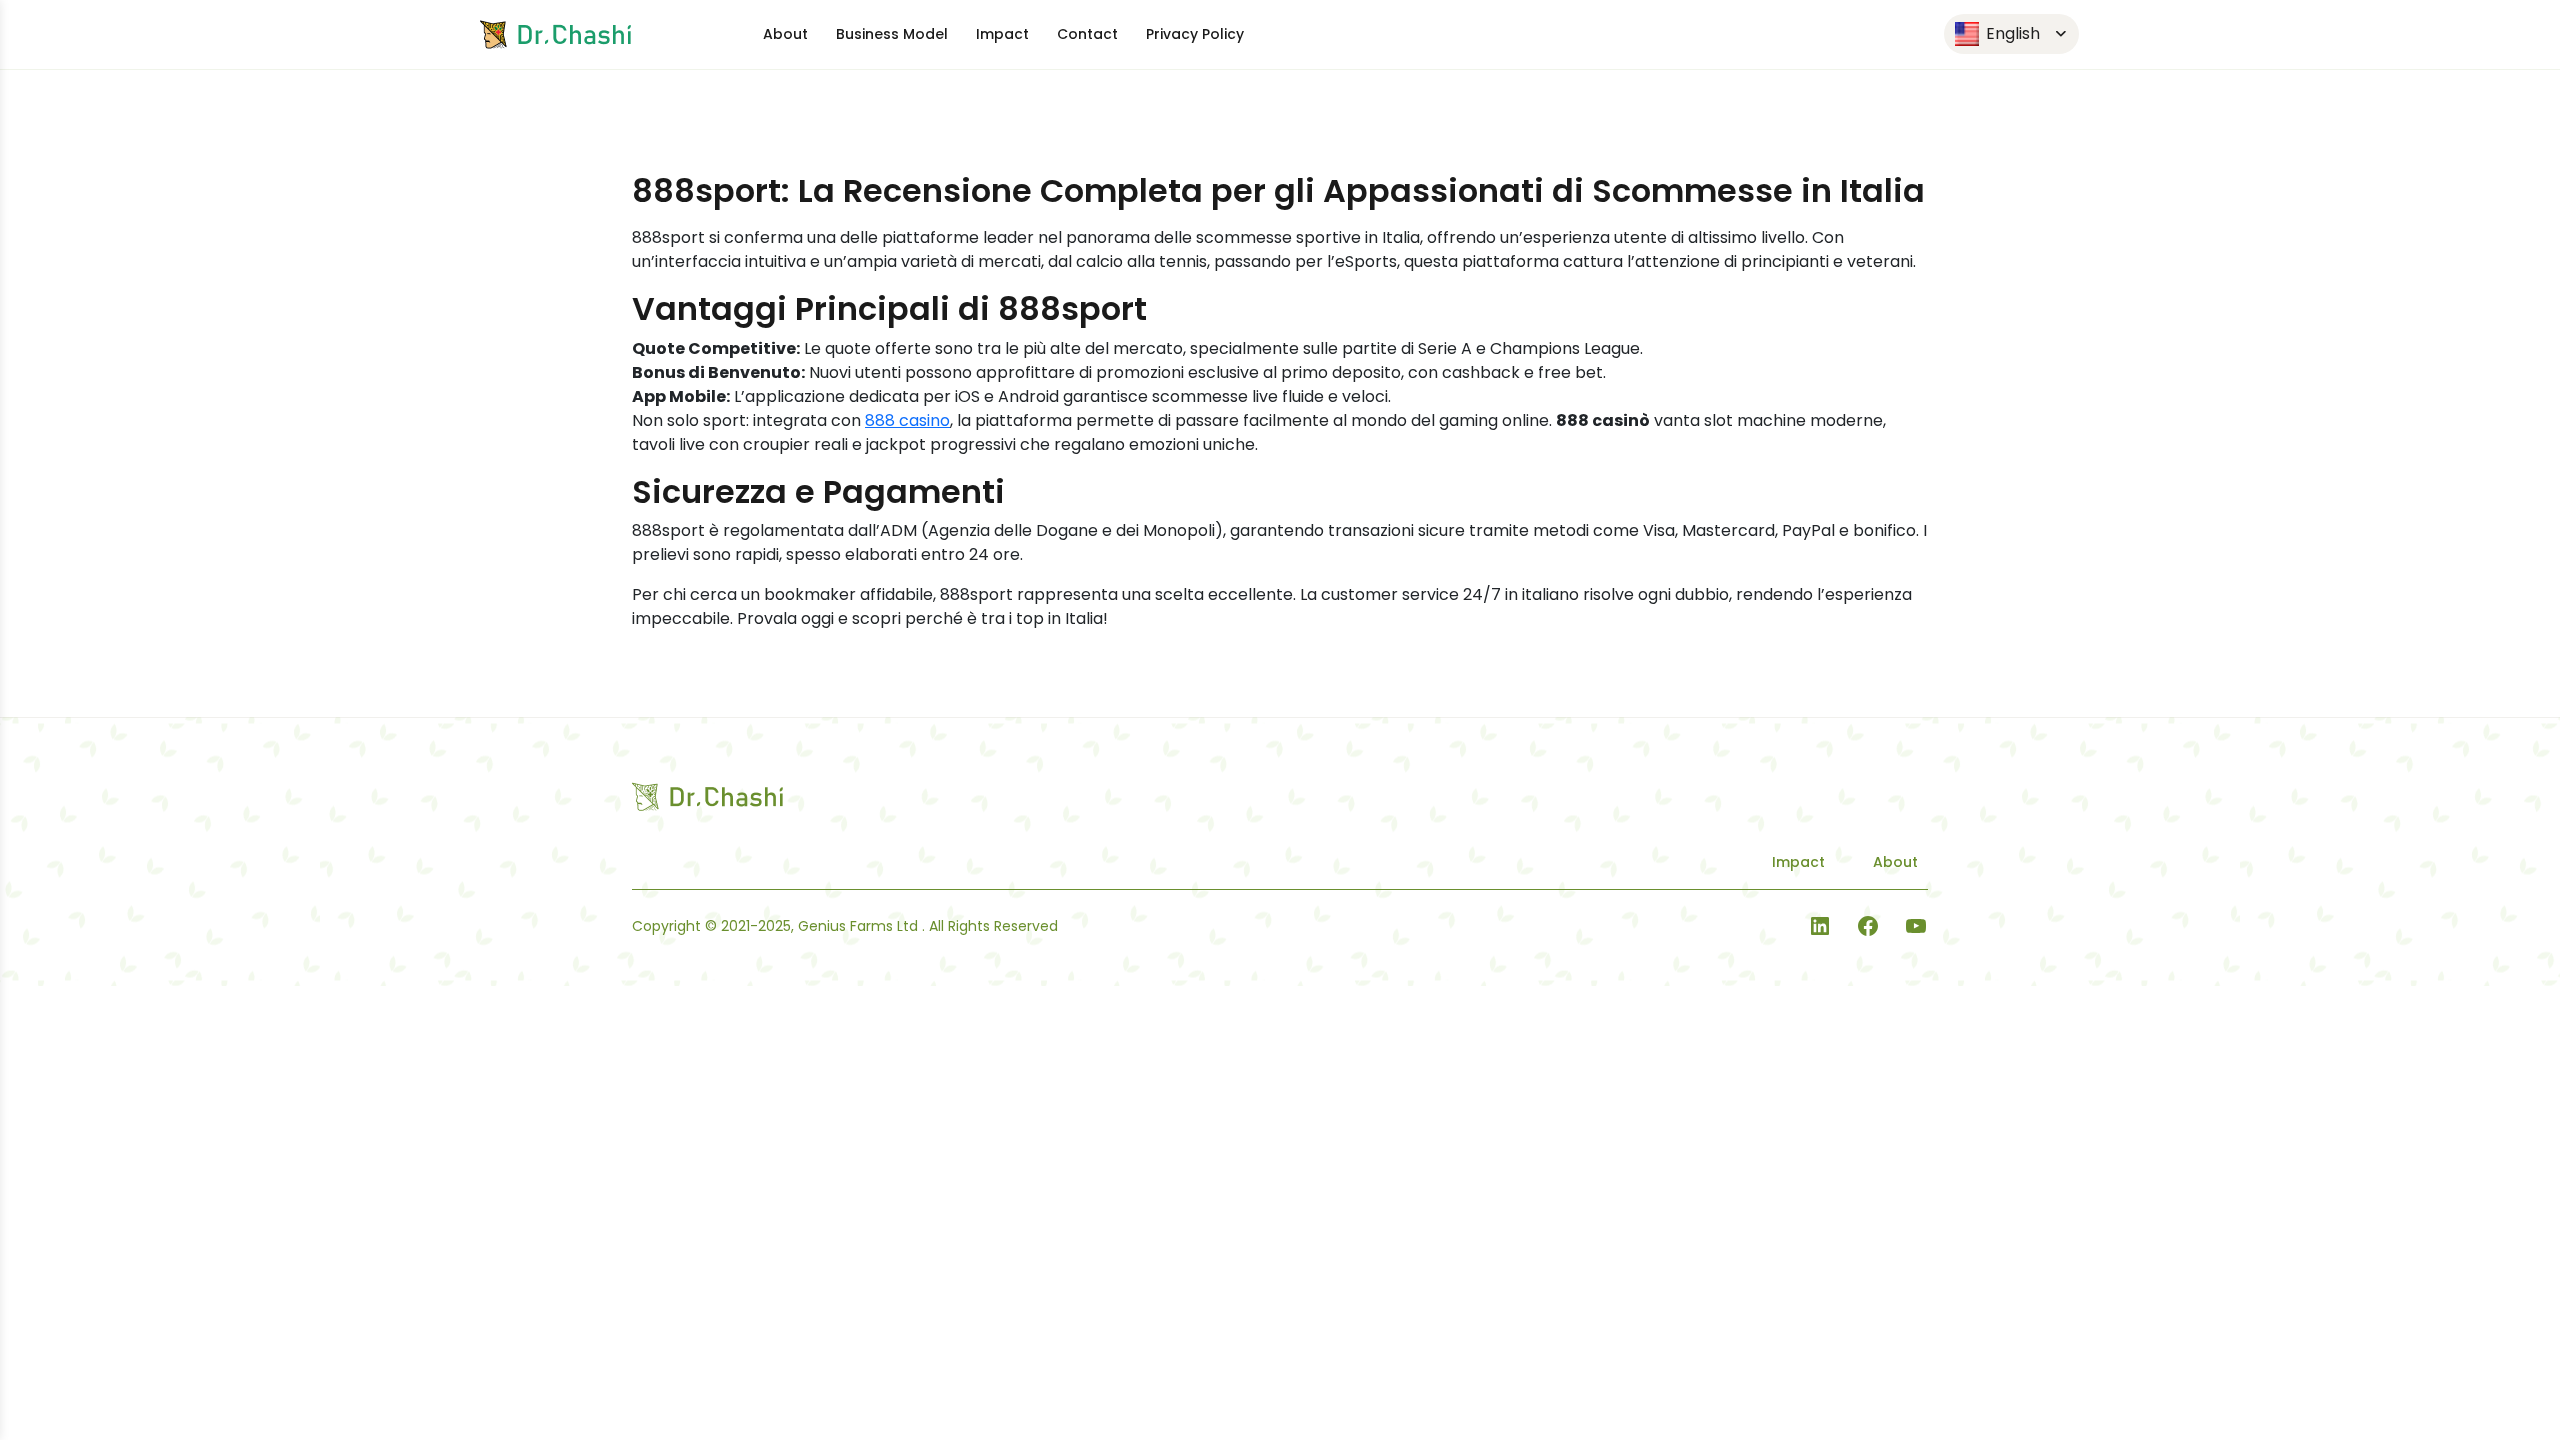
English (2011, 33)
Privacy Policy (1195, 34)
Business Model (892, 34)
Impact (1002, 34)
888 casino (907, 420)
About (785, 34)
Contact (1087, 34)
